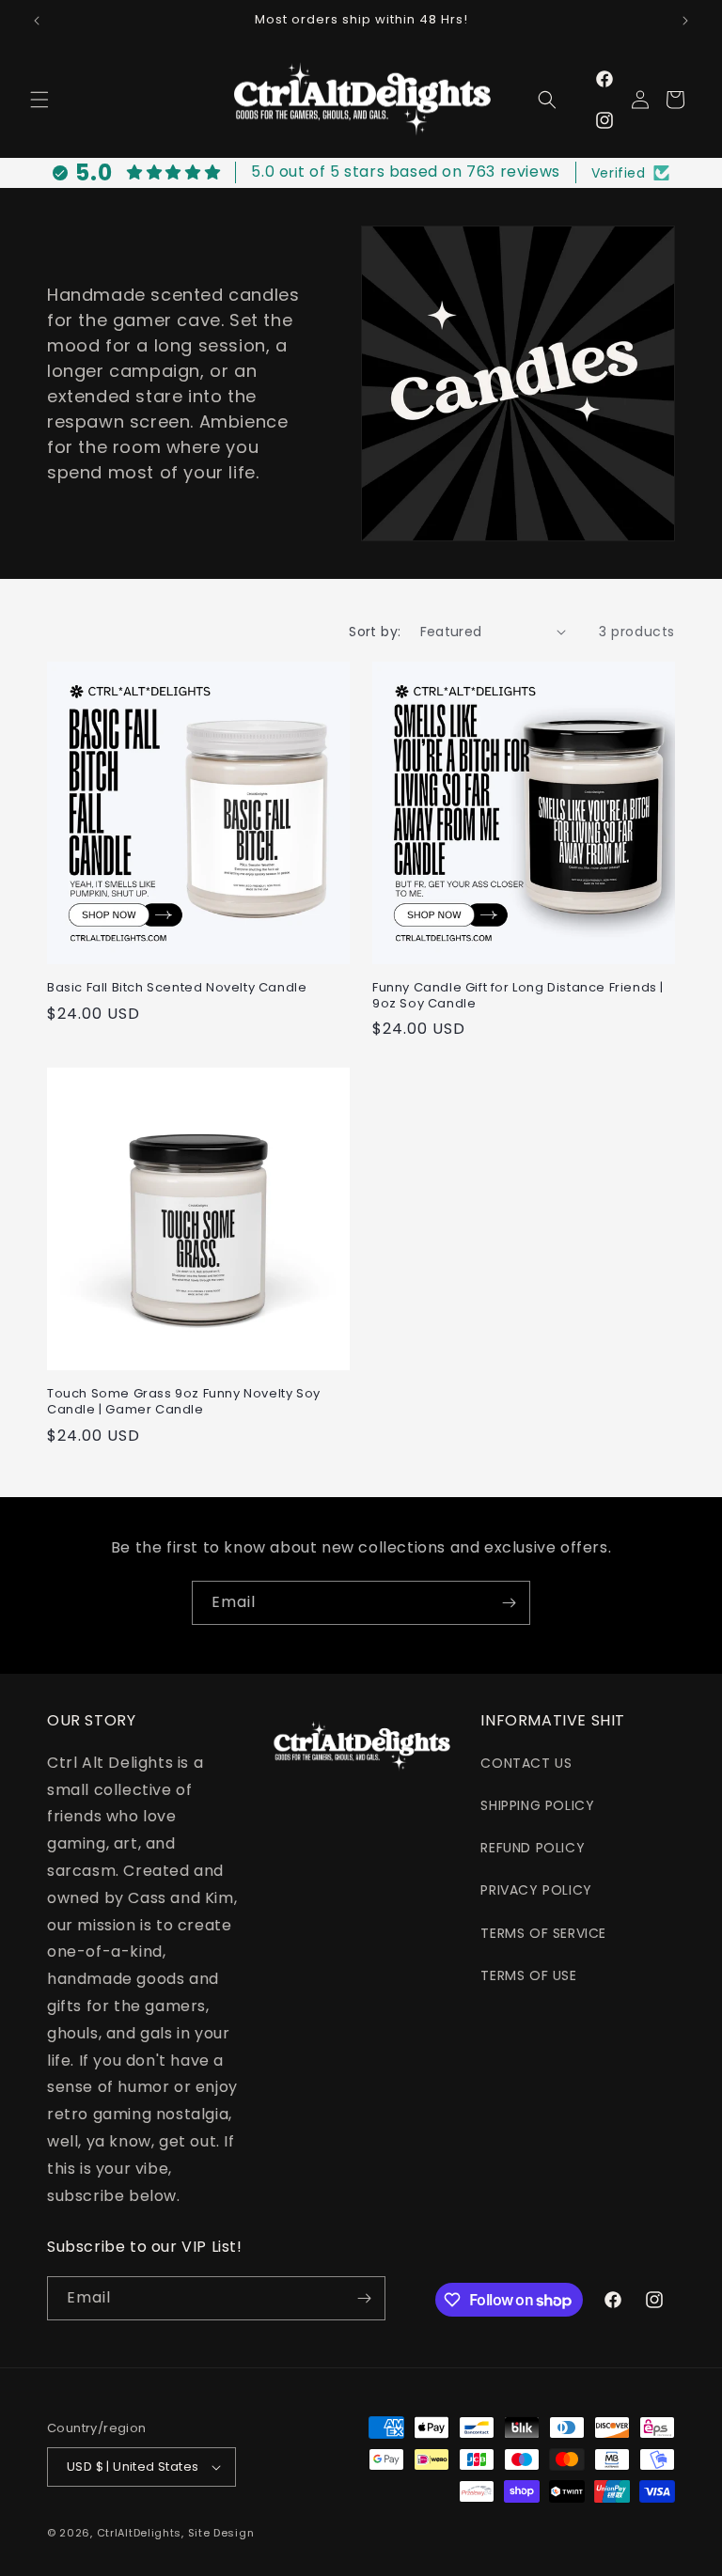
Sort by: (375, 632)
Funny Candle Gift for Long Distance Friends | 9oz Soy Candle (518, 996)
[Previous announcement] (37, 21)
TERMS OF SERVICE (543, 1933)
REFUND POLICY (533, 1848)
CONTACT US (526, 1763)
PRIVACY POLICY (536, 1890)
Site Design (221, 2533)
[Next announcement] (685, 21)
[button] (39, 100)
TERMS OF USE (528, 1975)
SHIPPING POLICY (537, 1805)
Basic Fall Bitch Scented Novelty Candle (177, 988)
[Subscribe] (509, 1603)
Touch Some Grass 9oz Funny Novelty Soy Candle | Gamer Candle (184, 1402)
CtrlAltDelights (140, 2533)
